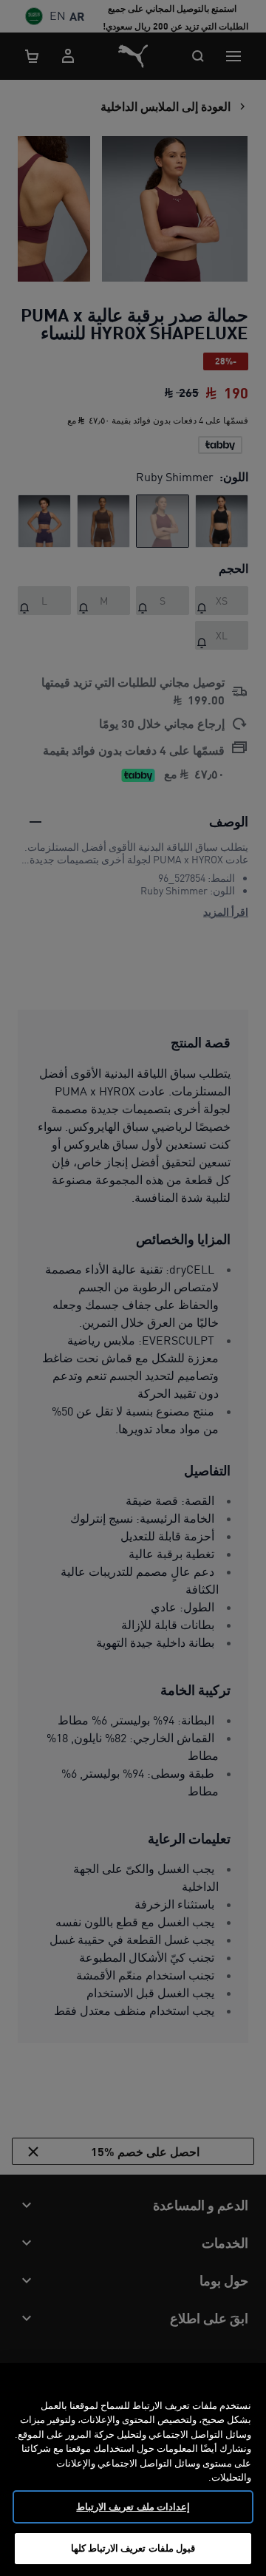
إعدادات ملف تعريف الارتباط (133, 2507)
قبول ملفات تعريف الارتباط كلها (133, 2548)
